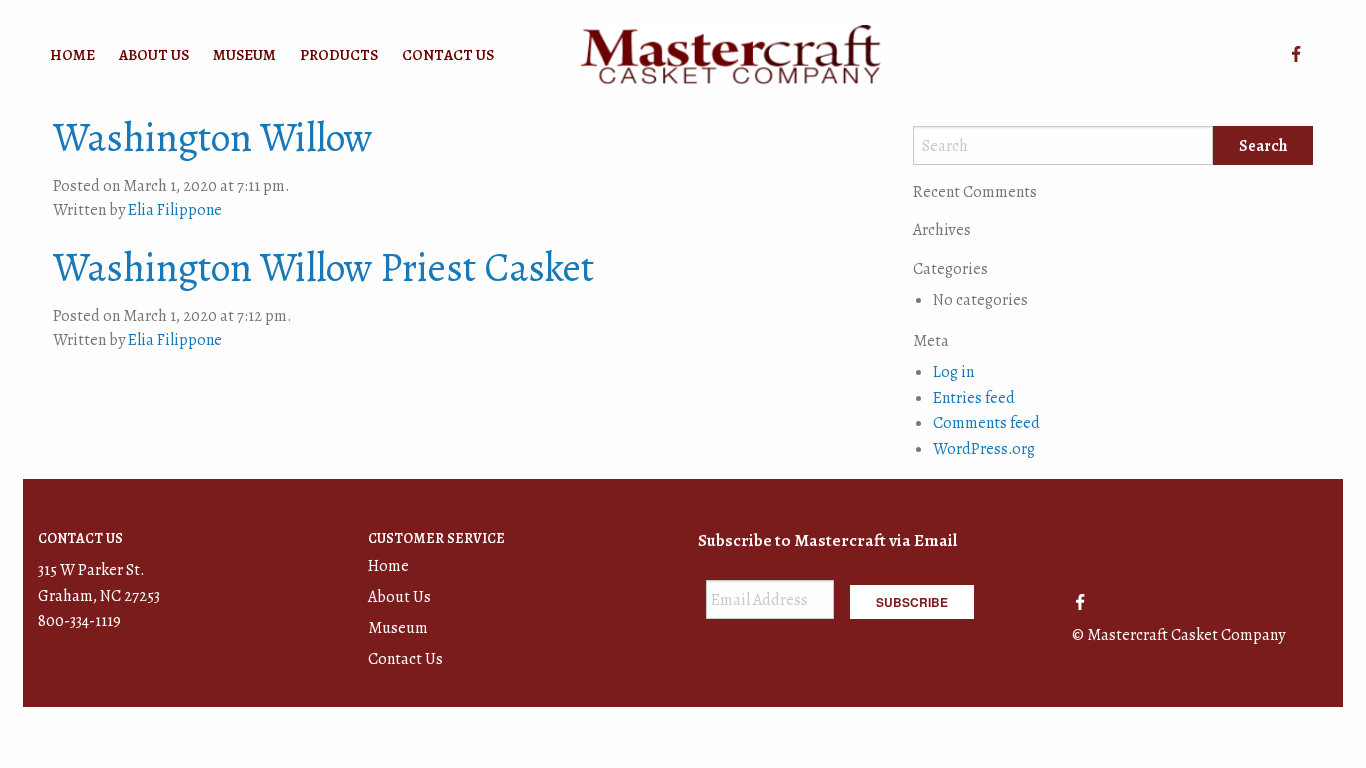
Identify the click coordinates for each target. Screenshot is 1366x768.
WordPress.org (984, 449)
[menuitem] (72, 55)
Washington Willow (212, 137)
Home (72, 55)
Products (339, 55)
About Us (154, 55)
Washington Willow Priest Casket (323, 267)
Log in (953, 372)
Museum (244, 55)
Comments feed (986, 423)
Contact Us (448, 55)
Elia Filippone (175, 210)
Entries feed (974, 398)
